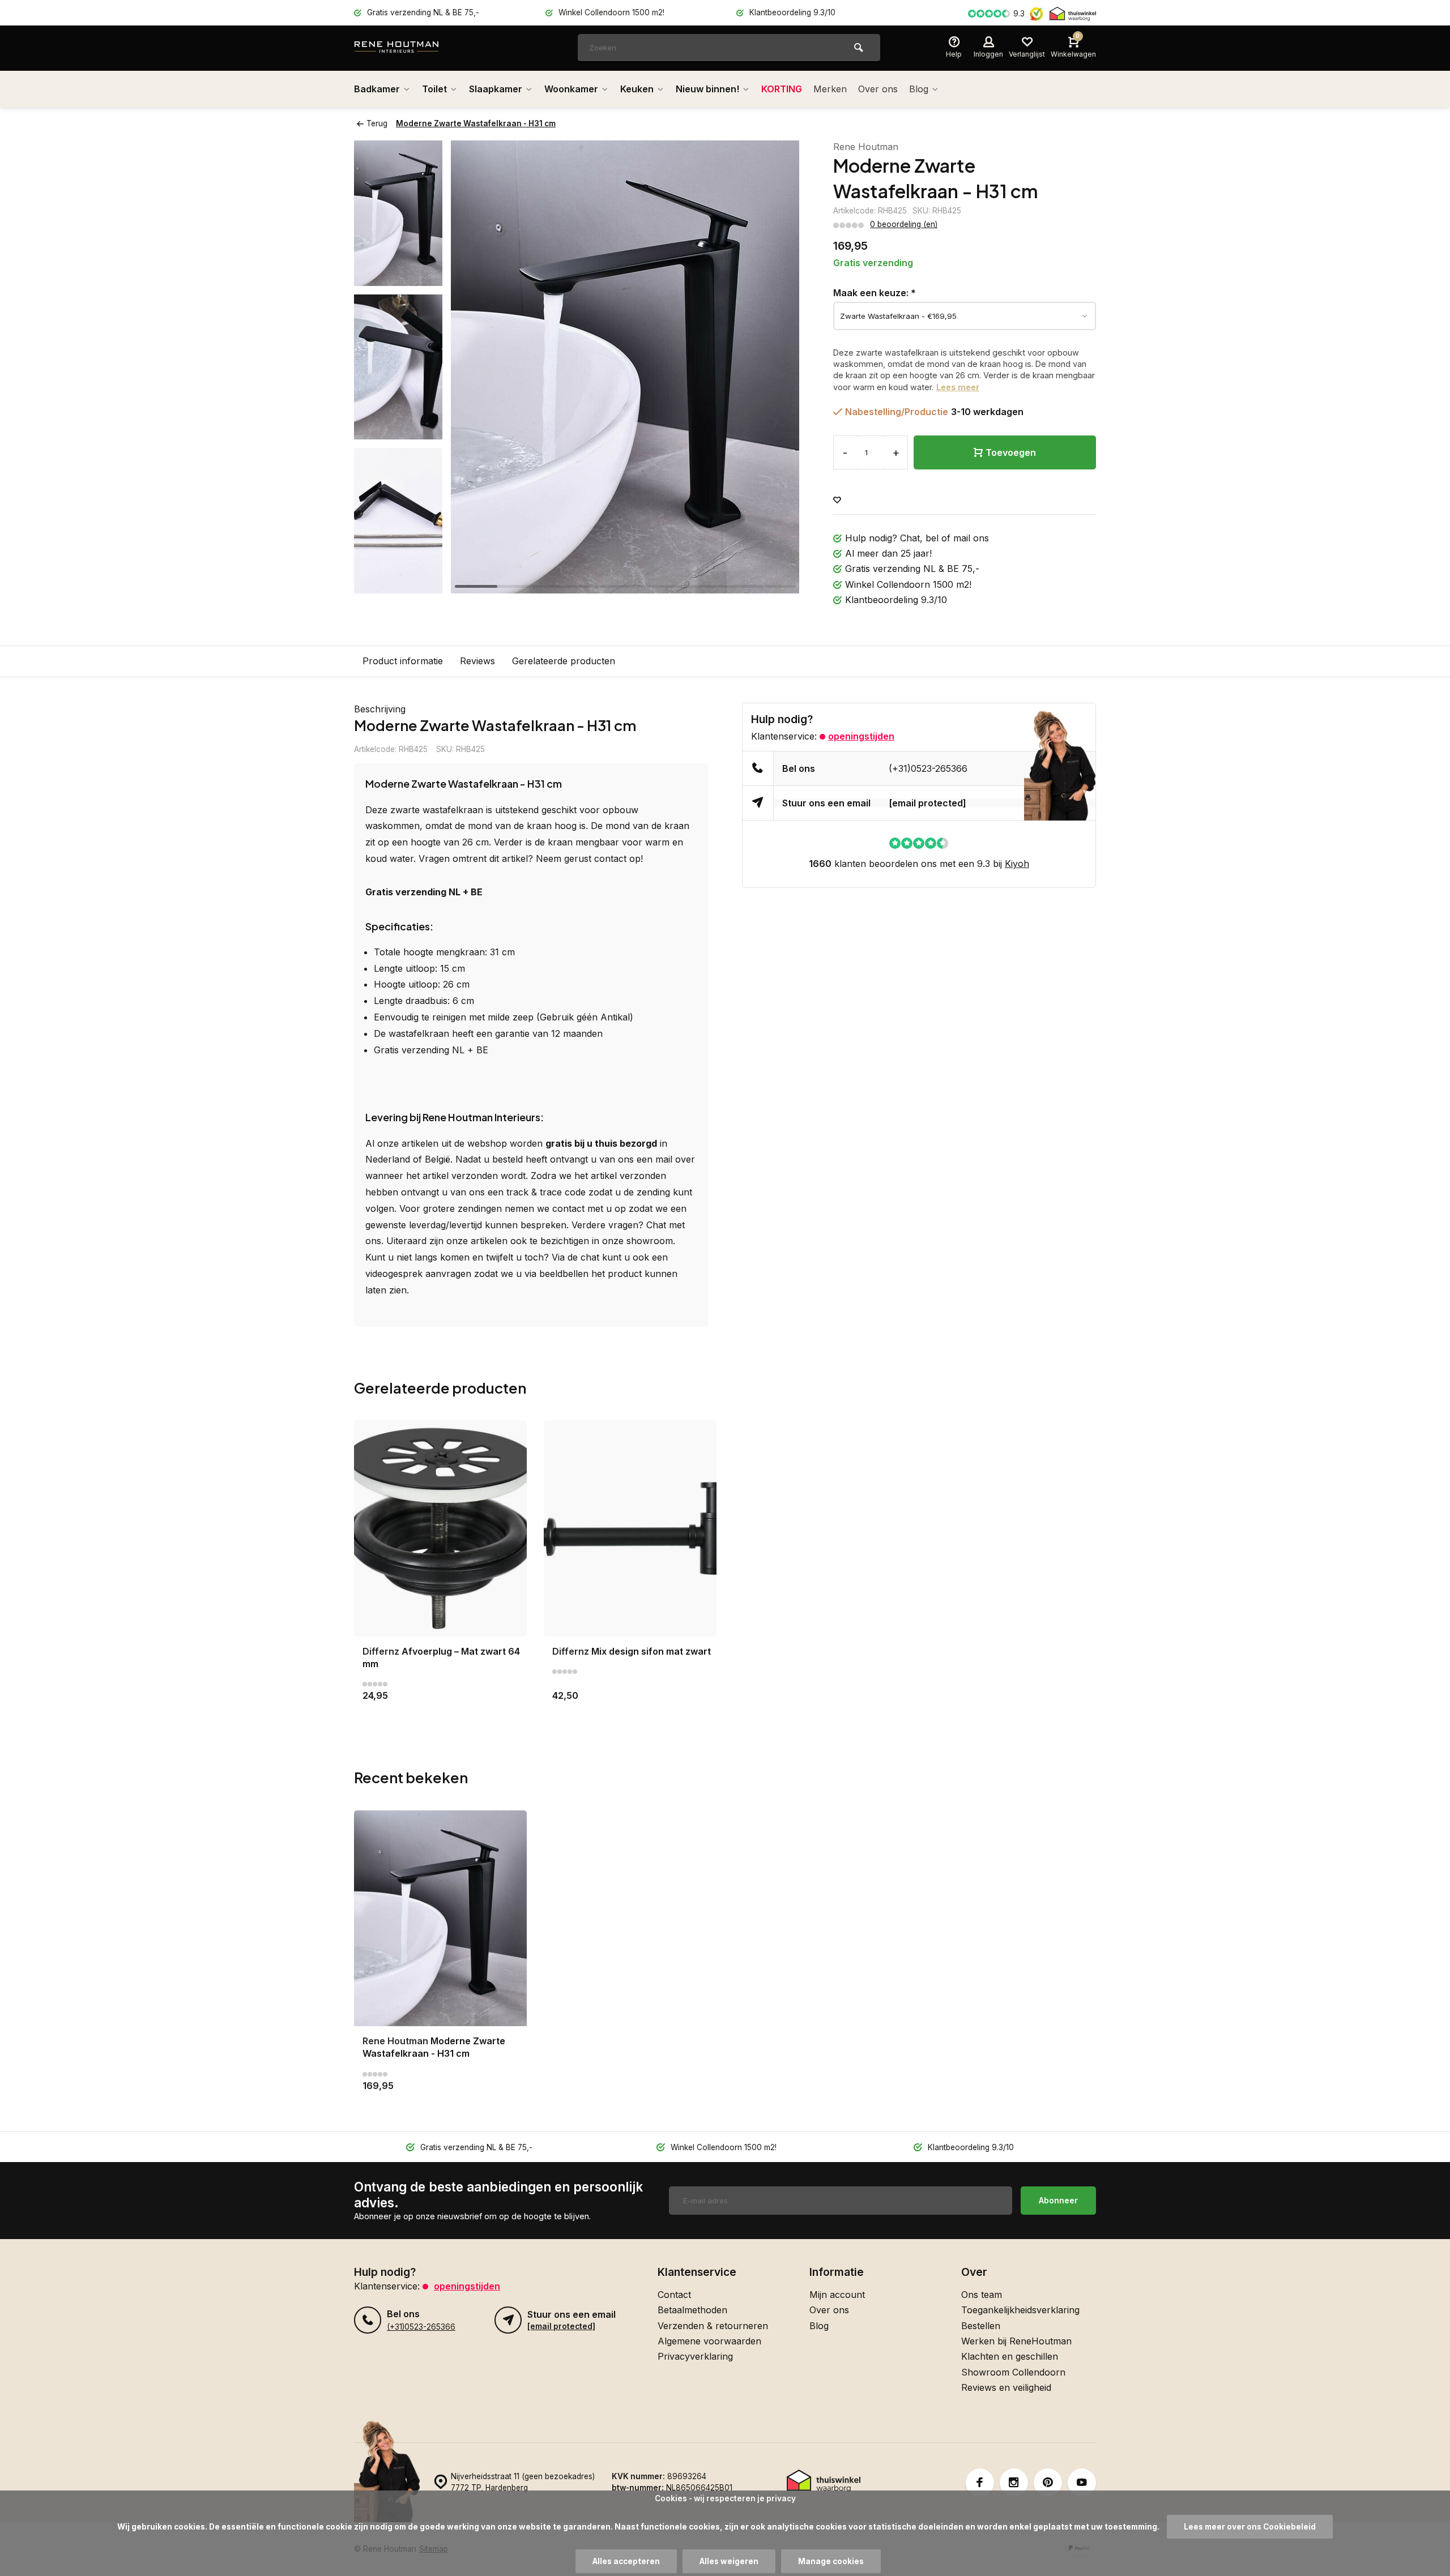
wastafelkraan (453, 810)
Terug (377, 123)
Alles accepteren (626, 2561)
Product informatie (403, 661)
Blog (919, 89)
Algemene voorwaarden (709, 2341)
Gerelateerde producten (564, 661)
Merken (830, 89)
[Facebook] (980, 2483)
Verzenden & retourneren (713, 2326)
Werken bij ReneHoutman (1016, 2341)
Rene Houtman (866, 147)
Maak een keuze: (875, 293)
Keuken (637, 89)
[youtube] (1082, 2483)
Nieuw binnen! (707, 89)
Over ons (878, 89)
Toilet (434, 89)
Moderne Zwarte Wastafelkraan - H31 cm (476, 123)
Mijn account (837, 2295)
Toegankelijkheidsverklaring (1020, 2310)
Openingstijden (861, 736)
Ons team (982, 2295)
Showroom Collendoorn (1013, 2372)
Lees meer (958, 387)
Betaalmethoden (692, 2310)
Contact (674, 2295)
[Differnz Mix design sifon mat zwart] (630, 1528)
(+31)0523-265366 (928, 768)
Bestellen (981, 2326)
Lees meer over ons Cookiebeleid (1250, 2527)
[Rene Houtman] (422, 48)
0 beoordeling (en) (904, 224)
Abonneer (1058, 2200)
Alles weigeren (729, 2561)
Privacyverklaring (695, 2356)
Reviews (477, 661)
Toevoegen (1011, 452)
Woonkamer (571, 89)
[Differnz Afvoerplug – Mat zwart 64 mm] (440, 1528)
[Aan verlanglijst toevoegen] (837, 500)
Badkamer (377, 89)
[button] (398, 583)
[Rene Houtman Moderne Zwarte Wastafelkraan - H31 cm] (440, 1918)
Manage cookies (831, 2561)
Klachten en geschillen (1010, 2356)
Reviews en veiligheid (1006, 2387)
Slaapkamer (496, 89)
